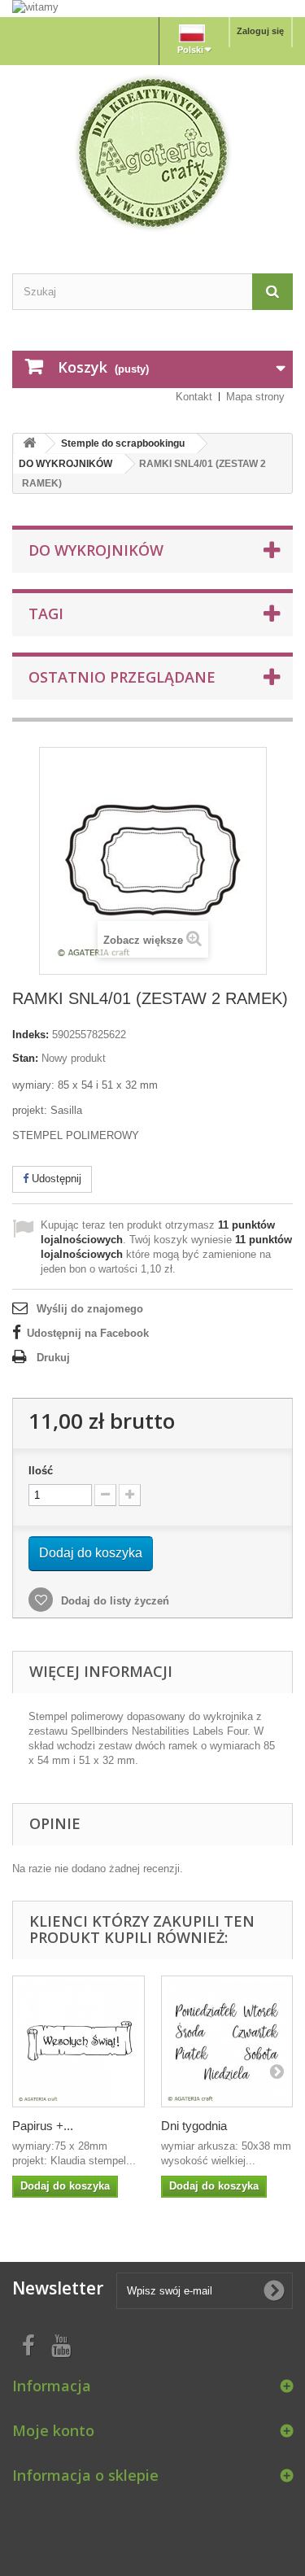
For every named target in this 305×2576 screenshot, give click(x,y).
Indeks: (30, 1035)
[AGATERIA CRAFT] (152, 153)
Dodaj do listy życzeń (113, 1601)
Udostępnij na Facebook (88, 1333)
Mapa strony (255, 397)
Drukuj (53, 1358)
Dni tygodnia (194, 2126)
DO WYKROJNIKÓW (65, 464)
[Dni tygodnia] (227, 2042)
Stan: (25, 1058)
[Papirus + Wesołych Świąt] (78, 2042)
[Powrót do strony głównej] (29, 444)
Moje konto (53, 2430)
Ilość (41, 1471)
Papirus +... (43, 2126)
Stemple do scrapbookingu (123, 443)
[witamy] (152, 8)
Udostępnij (55, 1179)
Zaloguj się (260, 31)
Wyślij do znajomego (90, 1309)
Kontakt (194, 397)
